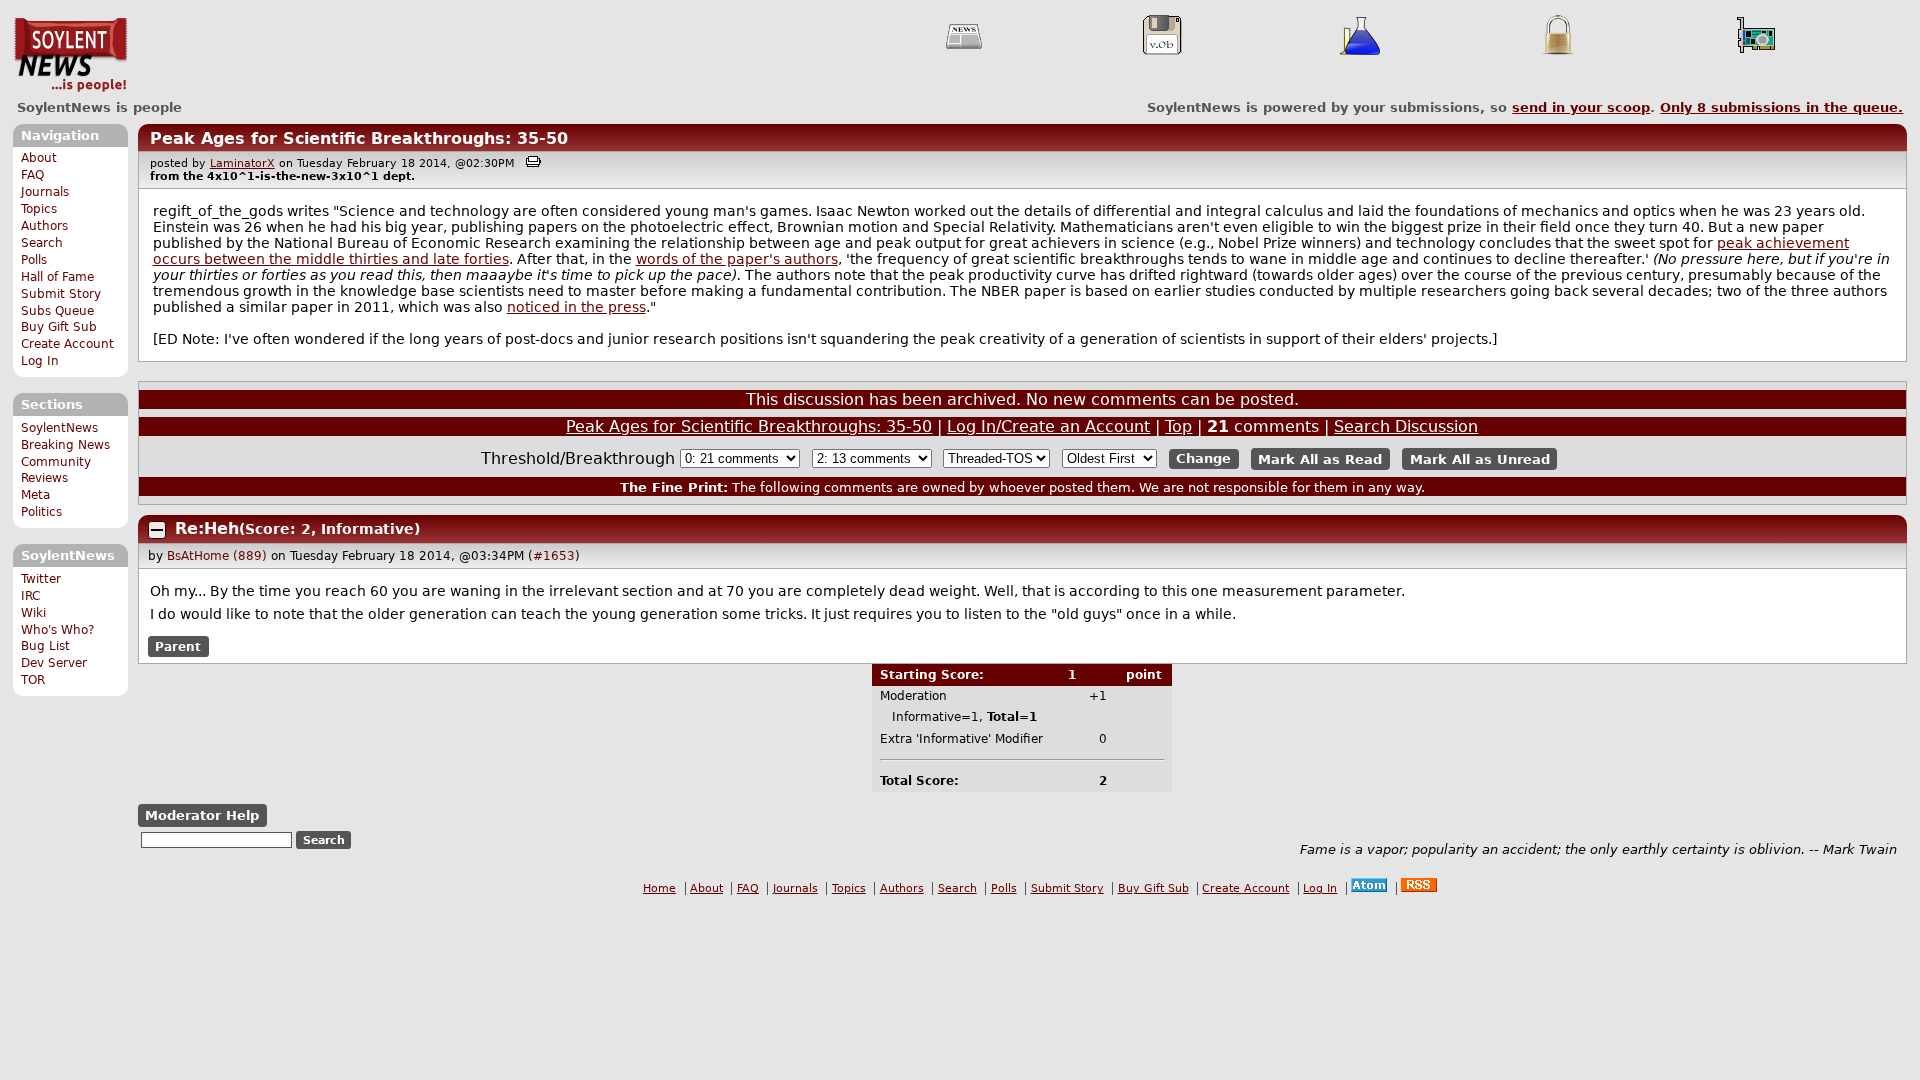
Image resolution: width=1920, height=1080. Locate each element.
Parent (178, 647)
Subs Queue (57, 311)
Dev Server (54, 663)
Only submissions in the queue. (1781, 107)
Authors (44, 226)
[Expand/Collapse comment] (157, 530)
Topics (39, 209)
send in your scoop (1581, 107)
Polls (34, 260)
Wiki (33, 613)
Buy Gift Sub (59, 327)
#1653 (554, 556)
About (39, 158)
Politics (41, 512)
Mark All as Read (1320, 458)
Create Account (67, 344)
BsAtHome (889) (217, 556)
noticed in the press (576, 307)
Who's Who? (57, 630)
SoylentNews (70, 55)
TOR (33, 680)
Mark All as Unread (1480, 458)
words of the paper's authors (737, 259)
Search (42, 243)
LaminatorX (242, 163)
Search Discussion (1406, 426)
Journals (45, 192)
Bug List (45, 646)
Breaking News (65, 445)
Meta (35, 495)
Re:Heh (207, 528)
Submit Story (61, 294)
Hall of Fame (57, 277)
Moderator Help (202, 815)
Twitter (41, 579)
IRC (30, 596)
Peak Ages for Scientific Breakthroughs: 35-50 (359, 138)
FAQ (32, 175)
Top (1178, 426)
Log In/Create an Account (1048, 426)
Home (659, 888)
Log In (40, 361)
